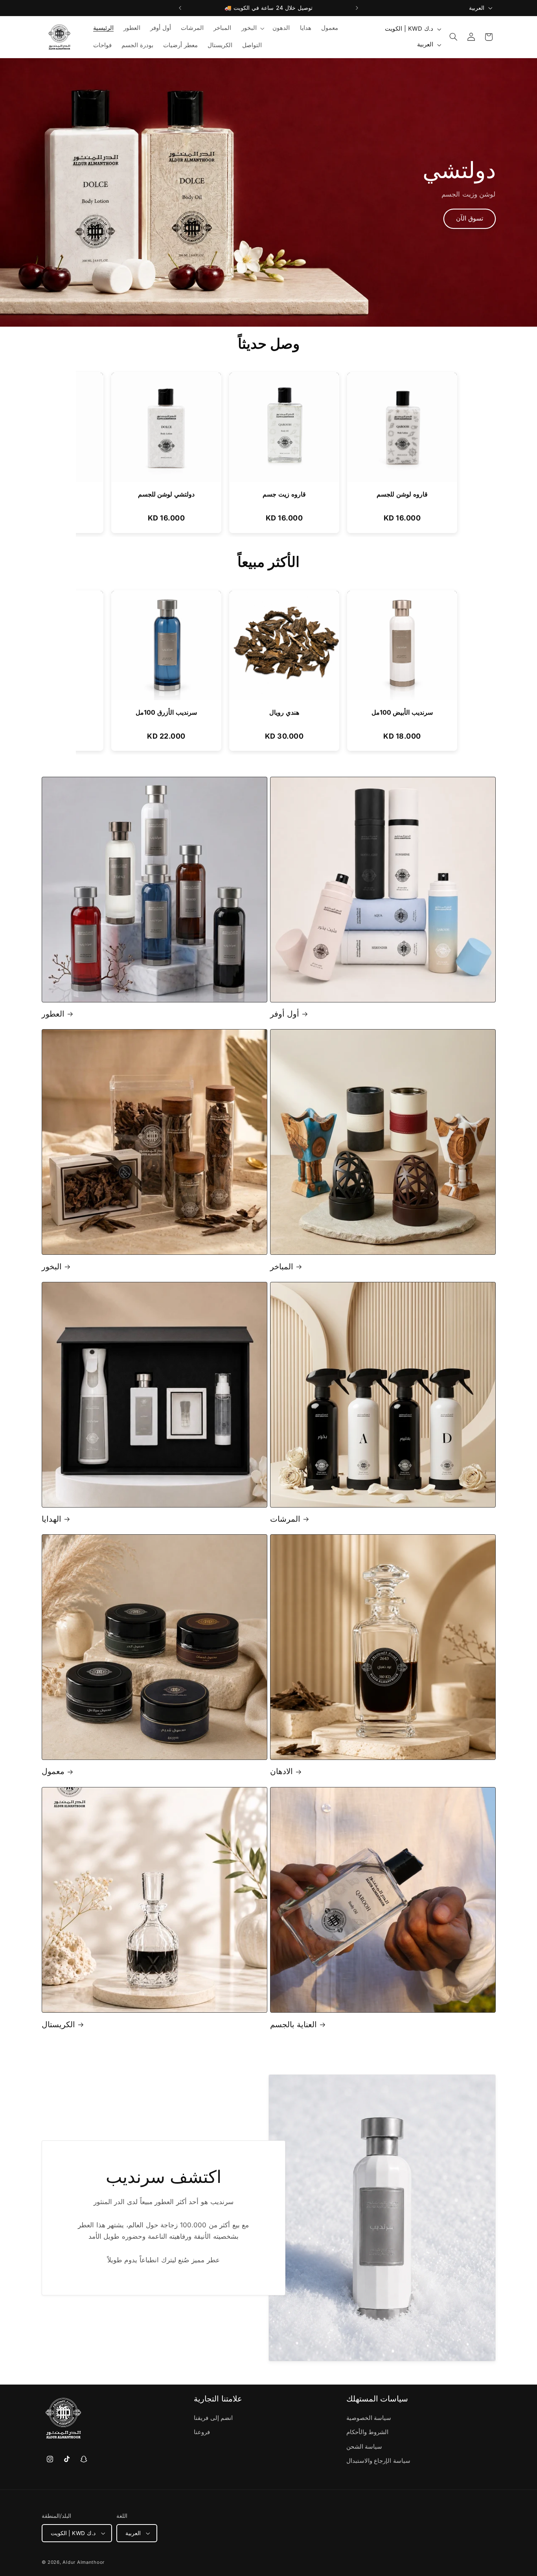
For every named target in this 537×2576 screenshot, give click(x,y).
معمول (53, 1772)
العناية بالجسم (293, 2024)
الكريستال (58, 2024)
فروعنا (202, 2433)
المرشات (285, 1519)
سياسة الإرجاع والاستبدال (378, 2461)
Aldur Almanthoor (84, 2562)
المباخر (282, 1267)
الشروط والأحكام (368, 2433)
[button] (252, 28)
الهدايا (51, 1519)
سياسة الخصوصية (369, 2418)
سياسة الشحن (364, 2447)
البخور (52, 1267)
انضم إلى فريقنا (213, 2418)
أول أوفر (285, 1014)
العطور (53, 1014)
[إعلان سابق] (180, 8)
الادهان (281, 1772)
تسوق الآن (470, 218)
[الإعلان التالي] (357, 8)
